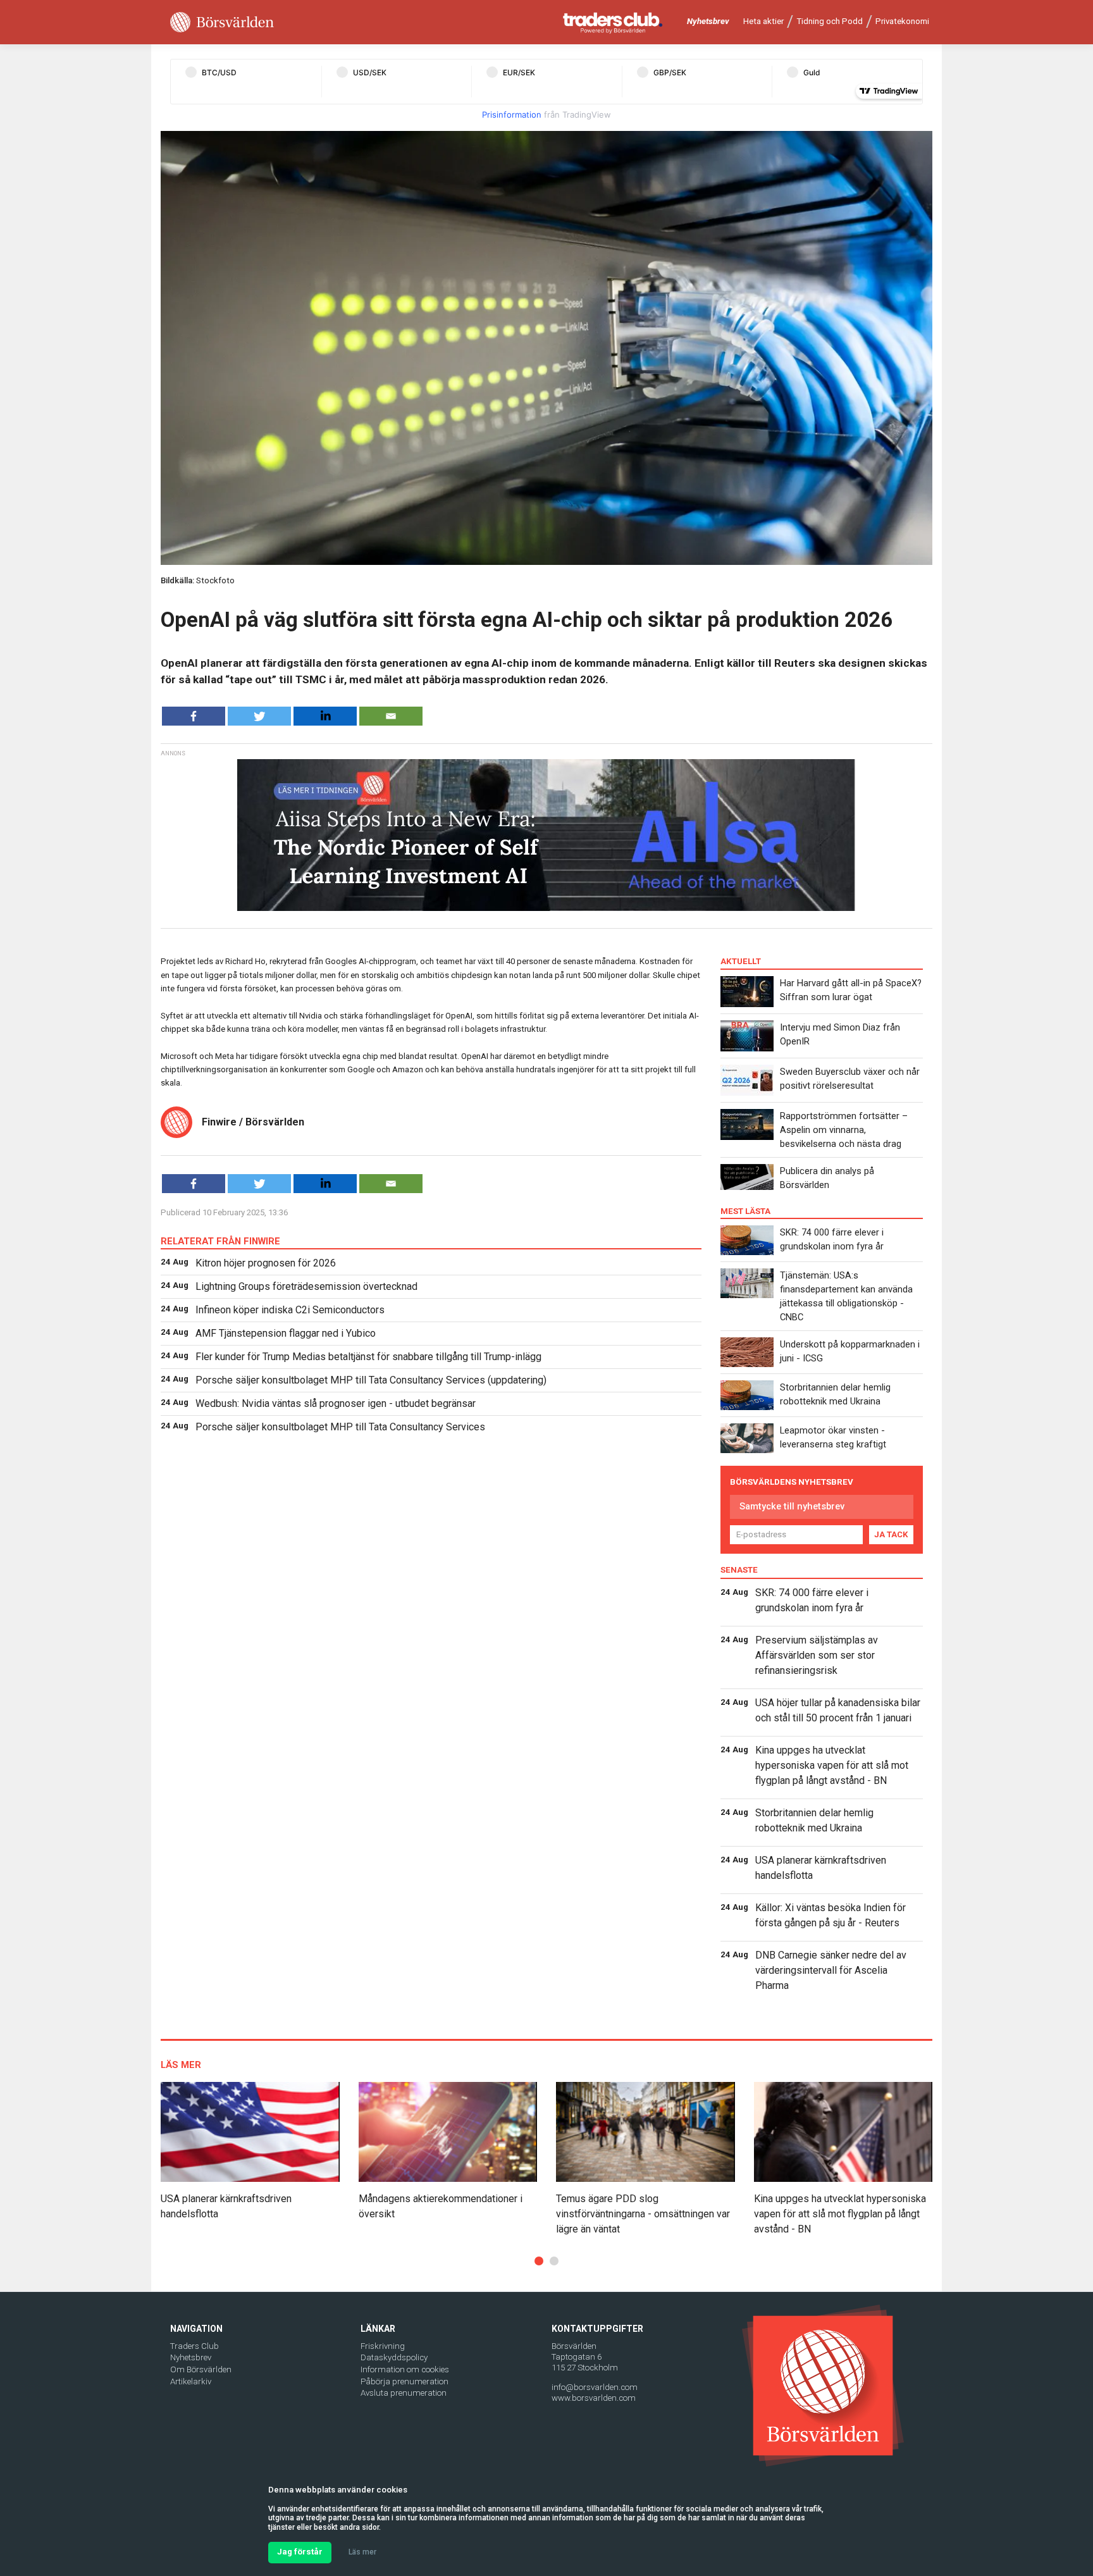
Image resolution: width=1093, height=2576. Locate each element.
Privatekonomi (902, 21)
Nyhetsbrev (708, 21)
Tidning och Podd (830, 21)
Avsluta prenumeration (404, 2393)
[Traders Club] (613, 22)
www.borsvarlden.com (594, 2398)
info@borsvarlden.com (595, 2387)
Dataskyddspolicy (394, 2357)
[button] (539, 2261)
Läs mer (362, 2552)
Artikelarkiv (191, 2381)
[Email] (391, 716)
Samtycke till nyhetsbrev (792, 1506)
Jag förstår (300, 2552)
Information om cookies (405, 2369)
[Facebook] (194, 716)
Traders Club (195, 2346)
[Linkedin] (325, 716)
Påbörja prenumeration (404, 2381)
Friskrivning (383, 2346)
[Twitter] (259, 716)
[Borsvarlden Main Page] (222, 22)
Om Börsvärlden (201, 2369)
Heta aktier (763, 21)
